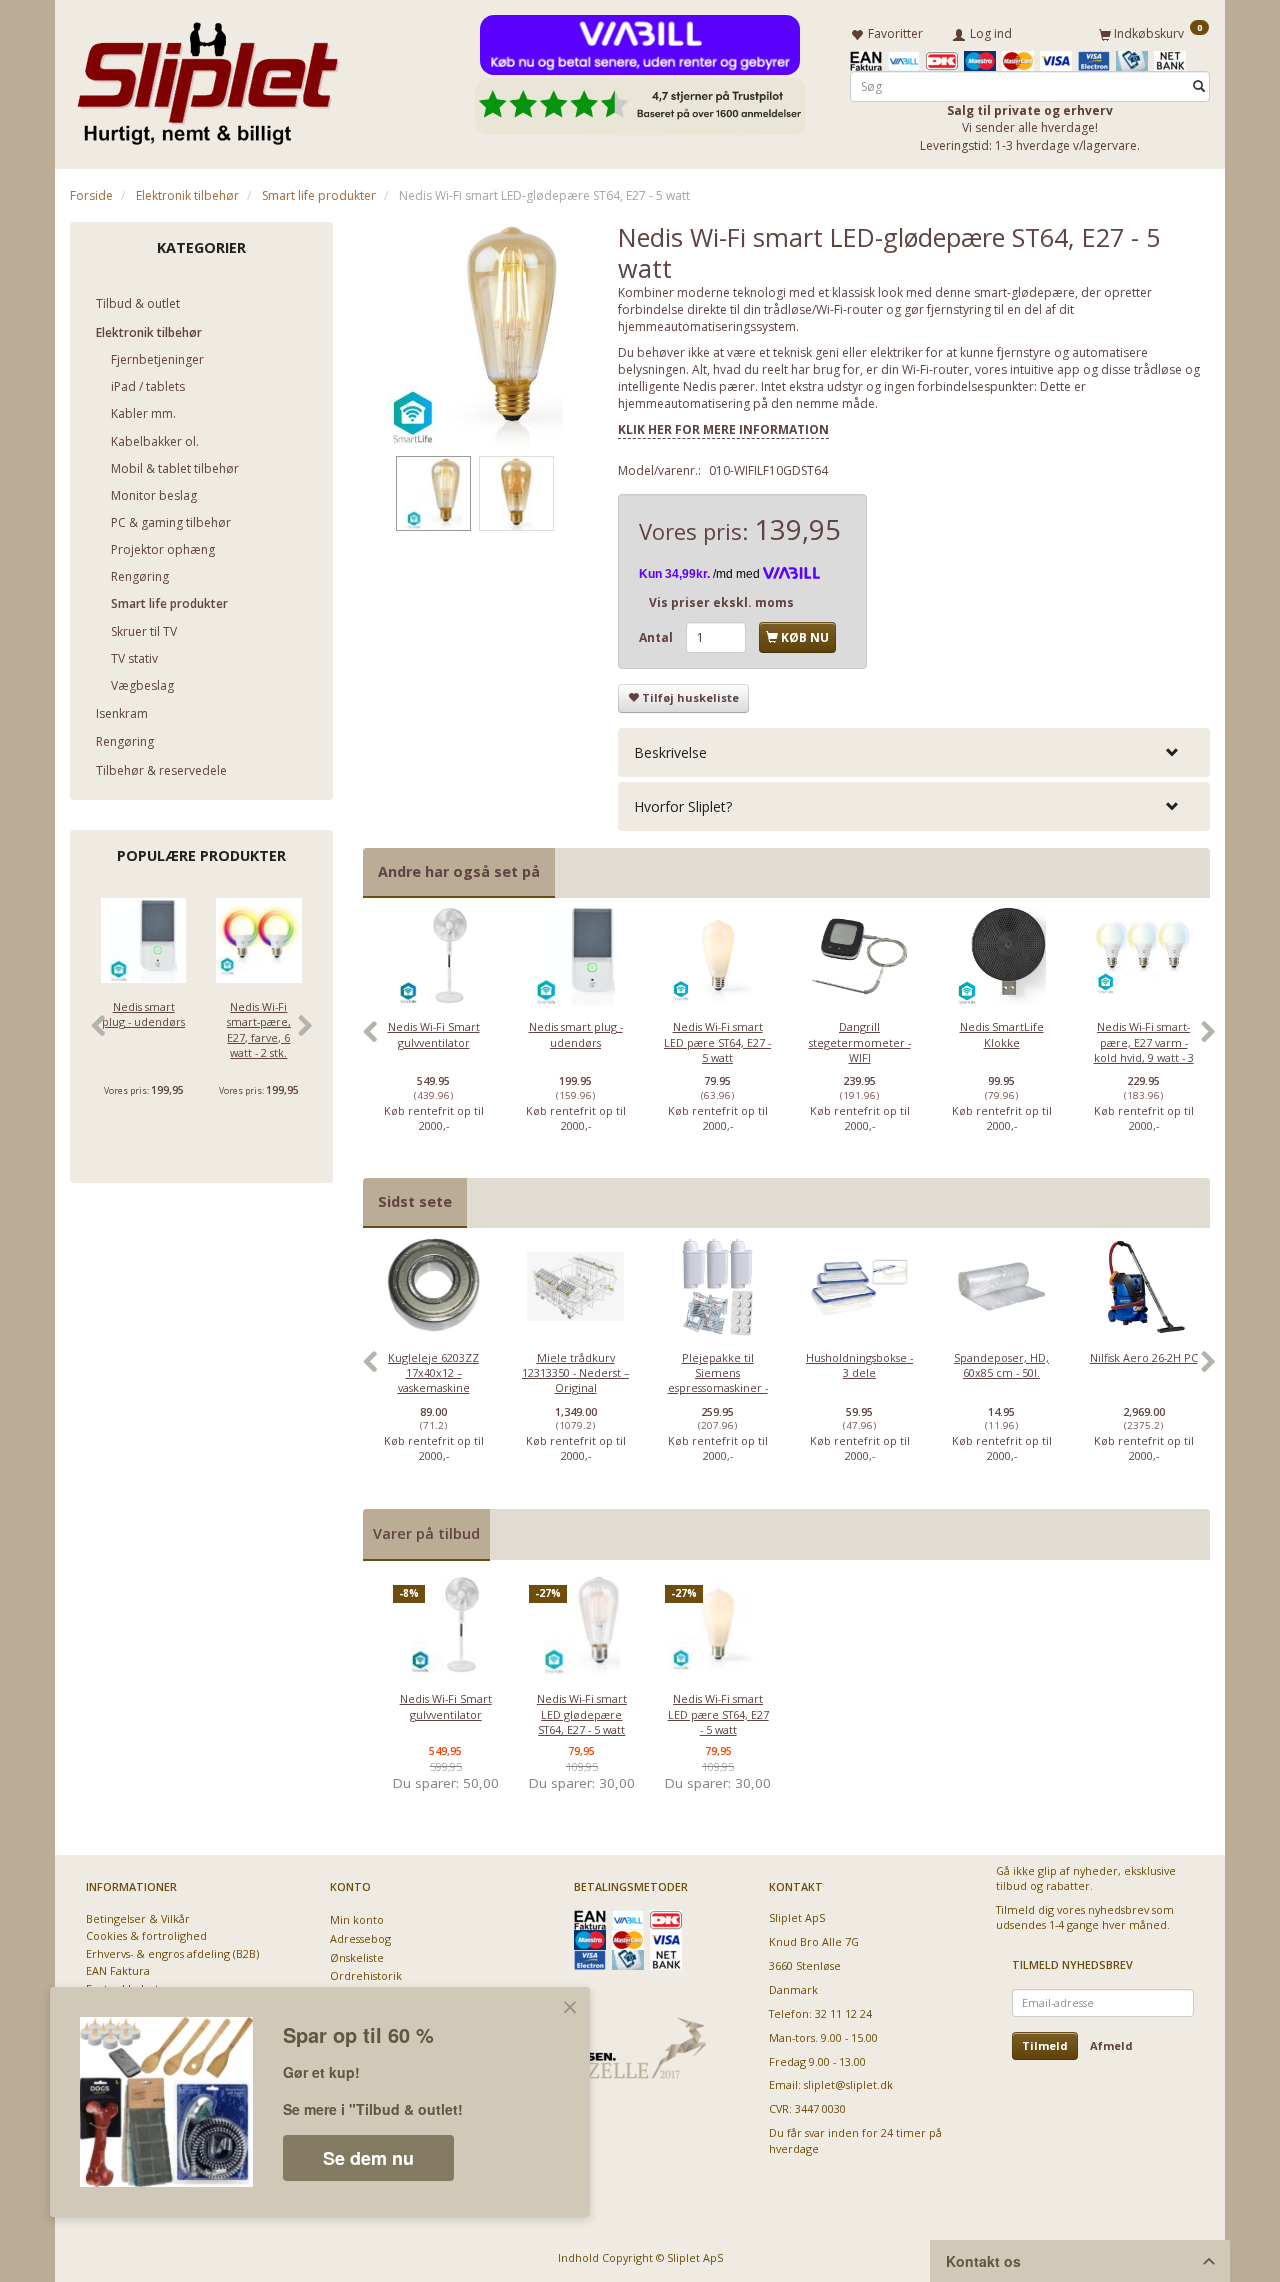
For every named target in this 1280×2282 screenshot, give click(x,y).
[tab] (914, 752)
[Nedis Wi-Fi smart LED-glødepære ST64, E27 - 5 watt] (476, 335)
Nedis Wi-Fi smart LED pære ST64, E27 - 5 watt (717, 1042)
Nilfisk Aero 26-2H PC (1144, 1357)
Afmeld (1111, 2045)
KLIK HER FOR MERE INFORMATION (723, 429)
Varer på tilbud (426, 1533)
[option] (434, 1042)
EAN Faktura (118, 1970)
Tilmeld (1045, 2045)
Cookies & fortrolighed (146, 1935)
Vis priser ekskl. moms (721, 602)
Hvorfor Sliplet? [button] (683, 806)
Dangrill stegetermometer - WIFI (860, 1042)
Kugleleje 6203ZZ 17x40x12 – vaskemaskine (433, 1373)
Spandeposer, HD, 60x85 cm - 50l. (1001, 1365)
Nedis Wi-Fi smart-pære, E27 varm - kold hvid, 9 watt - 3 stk (1144, 1049)
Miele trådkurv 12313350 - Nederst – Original (575, 1373)
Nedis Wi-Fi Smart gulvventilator (434, 1034)
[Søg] (1199, 86)
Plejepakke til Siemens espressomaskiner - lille (718, 1380)
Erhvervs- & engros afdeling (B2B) (172, 1953)
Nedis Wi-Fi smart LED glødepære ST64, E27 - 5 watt (582, 1714)
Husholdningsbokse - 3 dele (859, 1365)
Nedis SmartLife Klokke (1002, 1034)
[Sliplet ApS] (207, 77)
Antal (657, 637)
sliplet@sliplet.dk (848, 2084)
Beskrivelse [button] (670, 752)
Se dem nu (368, 2158)
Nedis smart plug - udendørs (143, 1014)
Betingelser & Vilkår (138, 1918)
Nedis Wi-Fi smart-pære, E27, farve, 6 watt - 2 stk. (259, 1029)
